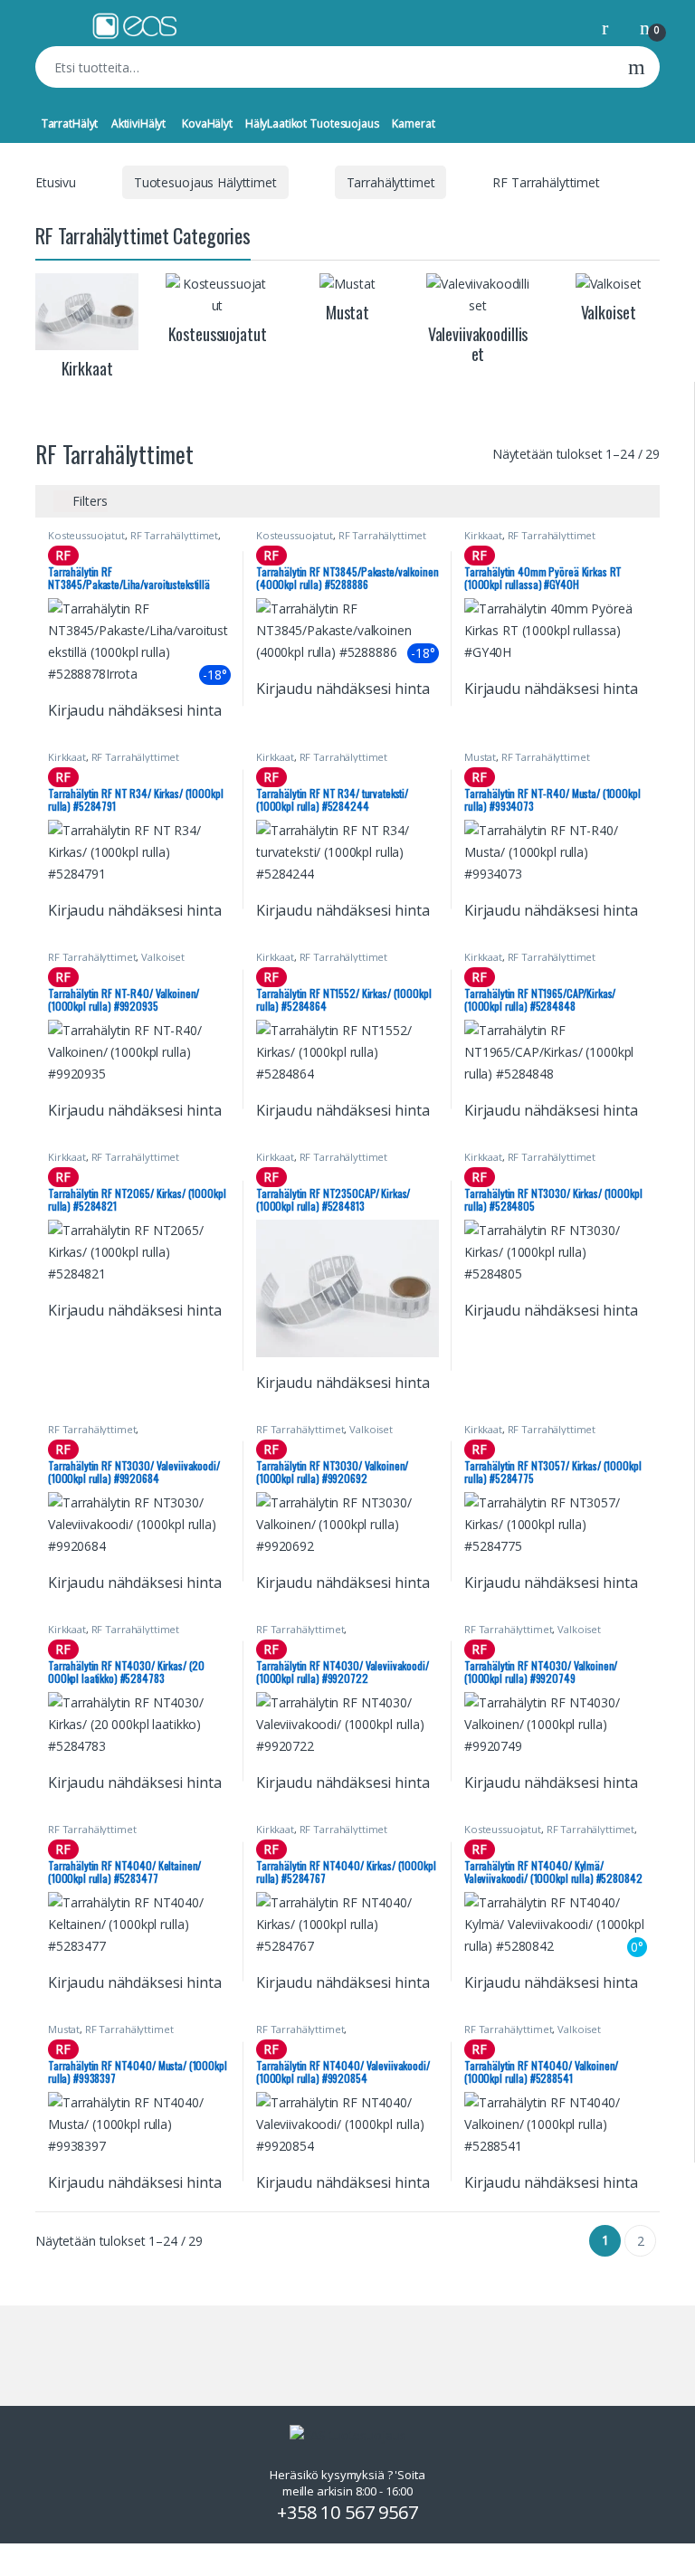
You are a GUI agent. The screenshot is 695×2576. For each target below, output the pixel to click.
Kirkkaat (483, 535)
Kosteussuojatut (86, 535)
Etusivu (56, 182)
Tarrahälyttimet (391, 182)
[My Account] (612, 27)
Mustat (480, 757)
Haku (637, 67)
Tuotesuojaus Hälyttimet (205, 182)
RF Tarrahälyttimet (174, 535)
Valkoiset (163, 957)
